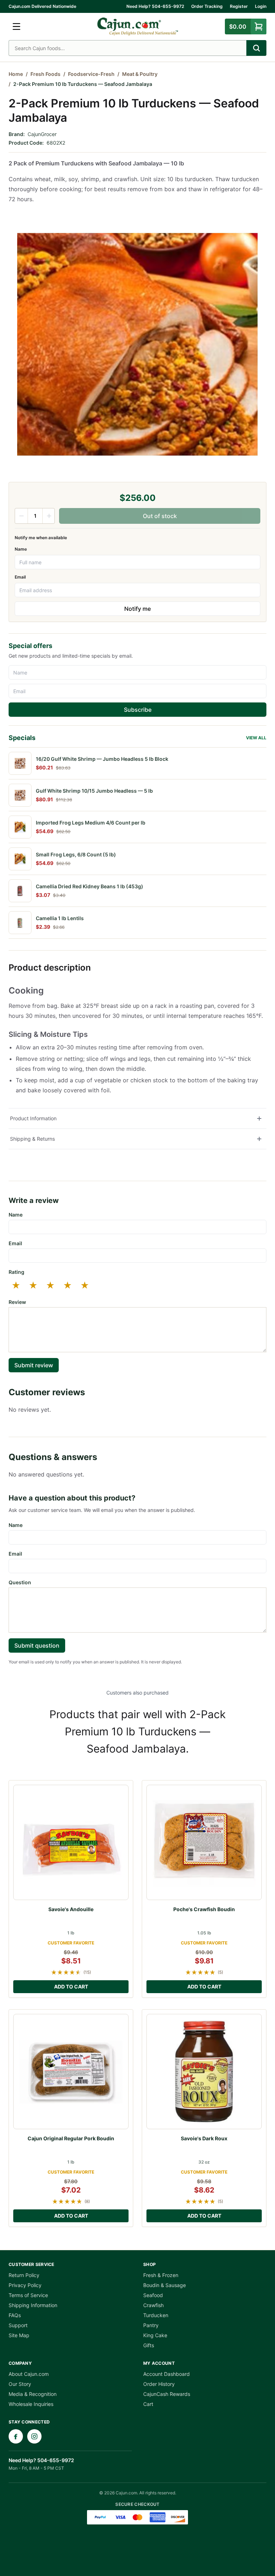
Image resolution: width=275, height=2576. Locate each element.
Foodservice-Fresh (91, 74)
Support (18, 2325)
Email (20, 577)
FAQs (15, 2315)
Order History (159, 2384)
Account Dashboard (167, 2374)
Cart (148, 2404)
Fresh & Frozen (161, 2275)
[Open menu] (16, 26)
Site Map (19, 2335)
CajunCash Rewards (167, 2394)
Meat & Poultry (140, 74)
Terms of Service (28, 2295)
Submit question (37, 1645)
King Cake (155, 2335)
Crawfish (153, 2305)
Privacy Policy (25, 2285)
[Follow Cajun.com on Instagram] (34, 2436)
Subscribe (138, 710)
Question (20, 1582)
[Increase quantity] (49, 516)
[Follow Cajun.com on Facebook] (16, 2436)
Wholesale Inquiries (31, 2404)
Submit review (34, 1365)
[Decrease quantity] (21, 516)
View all (256, 738)
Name (21, 549)
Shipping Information (33, 2305)
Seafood (153, 2295)
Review (17, 1302)
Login (261, 6)
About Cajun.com (29, 2374)
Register (239, 6)
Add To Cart (71, 1987)
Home (16, 74)
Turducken (156, 2315)
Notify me (137, 609)
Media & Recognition (33, 2394)
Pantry (151, 2325)
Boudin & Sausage (165, 2285)
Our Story (20, 2384)
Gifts (149, 2345)
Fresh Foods (45, 74)
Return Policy (24, 2275)
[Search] (256, 48)
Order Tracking (207, 6)
